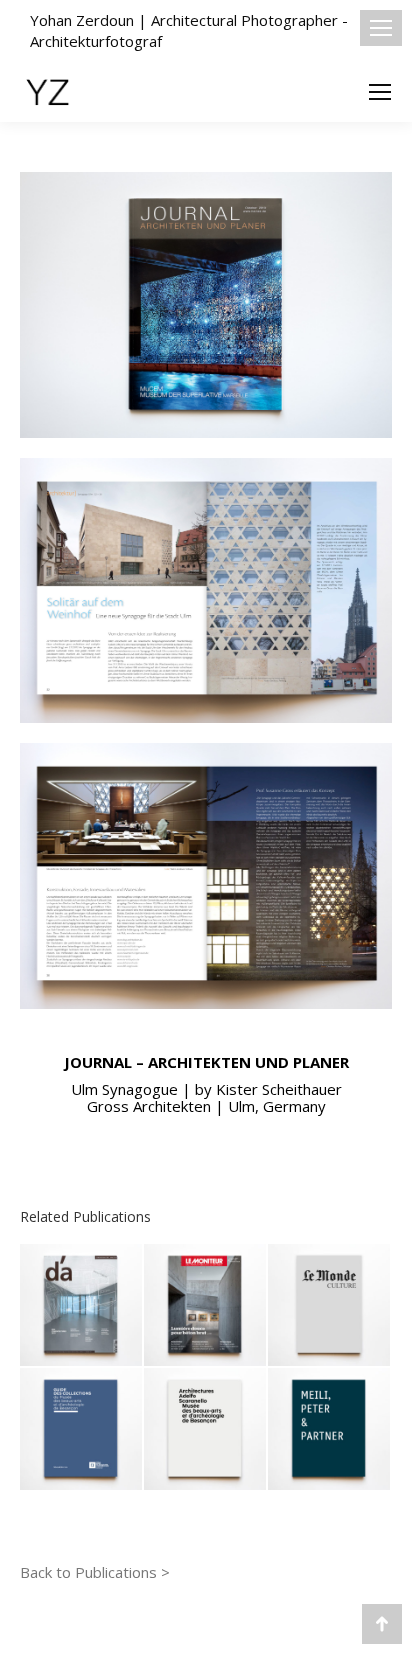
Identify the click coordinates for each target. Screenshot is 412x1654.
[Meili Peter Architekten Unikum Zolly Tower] (330, 1430)
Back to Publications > (95, 1572)
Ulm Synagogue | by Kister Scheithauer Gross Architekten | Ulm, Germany (206, 1097)
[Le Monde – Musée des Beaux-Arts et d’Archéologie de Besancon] (330, 1306)
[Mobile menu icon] (381, 28)
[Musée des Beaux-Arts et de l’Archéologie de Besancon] (206, 1430)
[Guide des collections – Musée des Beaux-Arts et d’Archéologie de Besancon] (82, 1430)
